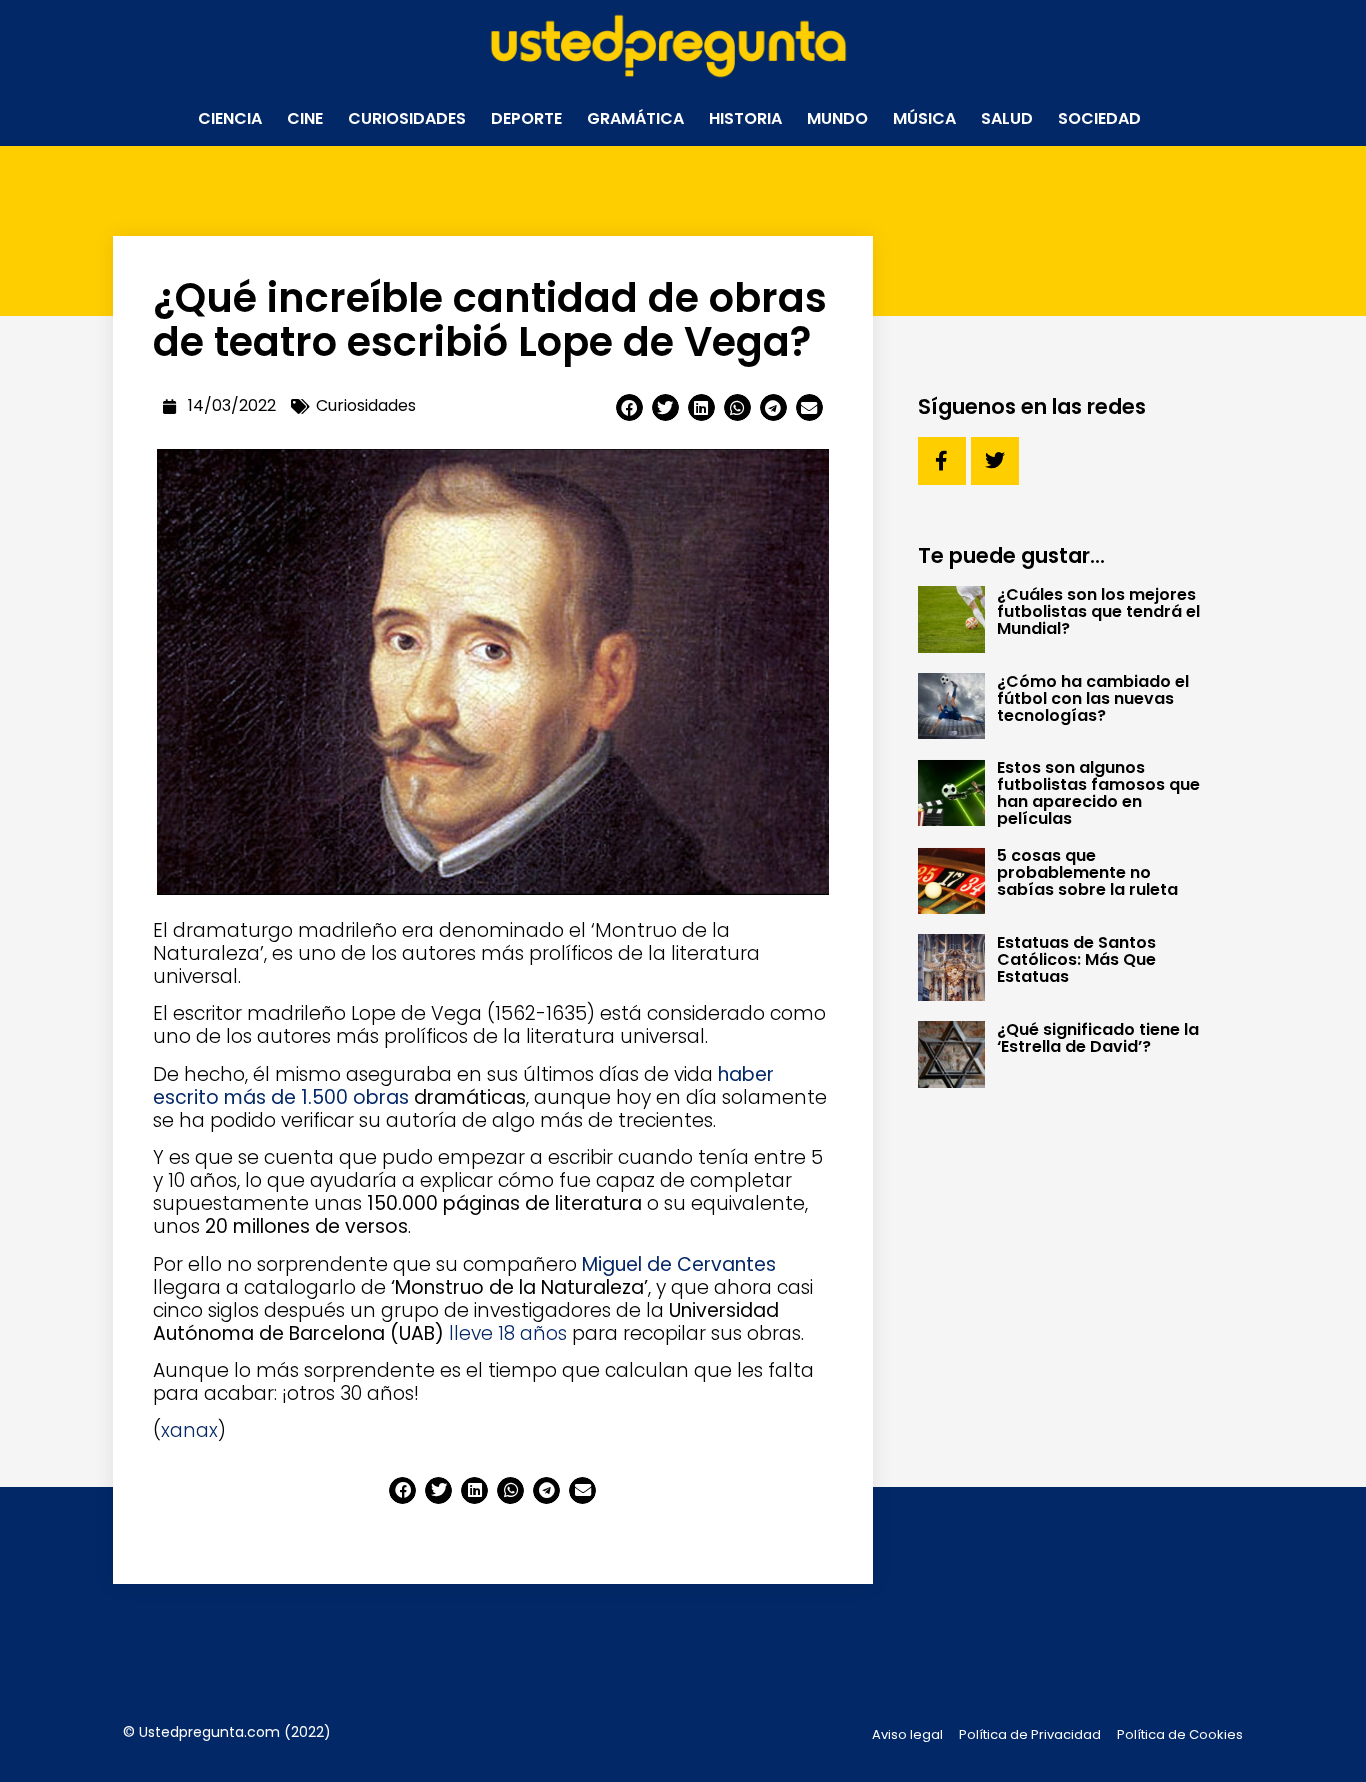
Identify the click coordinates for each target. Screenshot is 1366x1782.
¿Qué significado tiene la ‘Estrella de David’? (1098, 1038)
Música (924, 118)
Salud (1007, 118)
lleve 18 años (508, 1333)
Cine (305, 118)
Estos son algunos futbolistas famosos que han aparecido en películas (1098, 793)
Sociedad (1099, 118)
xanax (189, 1430)
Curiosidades (407, 118)
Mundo (837, 118)
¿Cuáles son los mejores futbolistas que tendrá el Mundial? (1098, 611)
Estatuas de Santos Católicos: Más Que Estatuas (1076, 959)
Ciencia (230, 118)
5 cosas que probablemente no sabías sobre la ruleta (1087, 872)
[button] (629, 407)
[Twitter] (995, 461)
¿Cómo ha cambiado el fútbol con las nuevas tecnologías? (1093, 698)
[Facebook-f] (942, 461)
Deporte (526, 118)
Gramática (635, 118)
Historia (745, 118)
